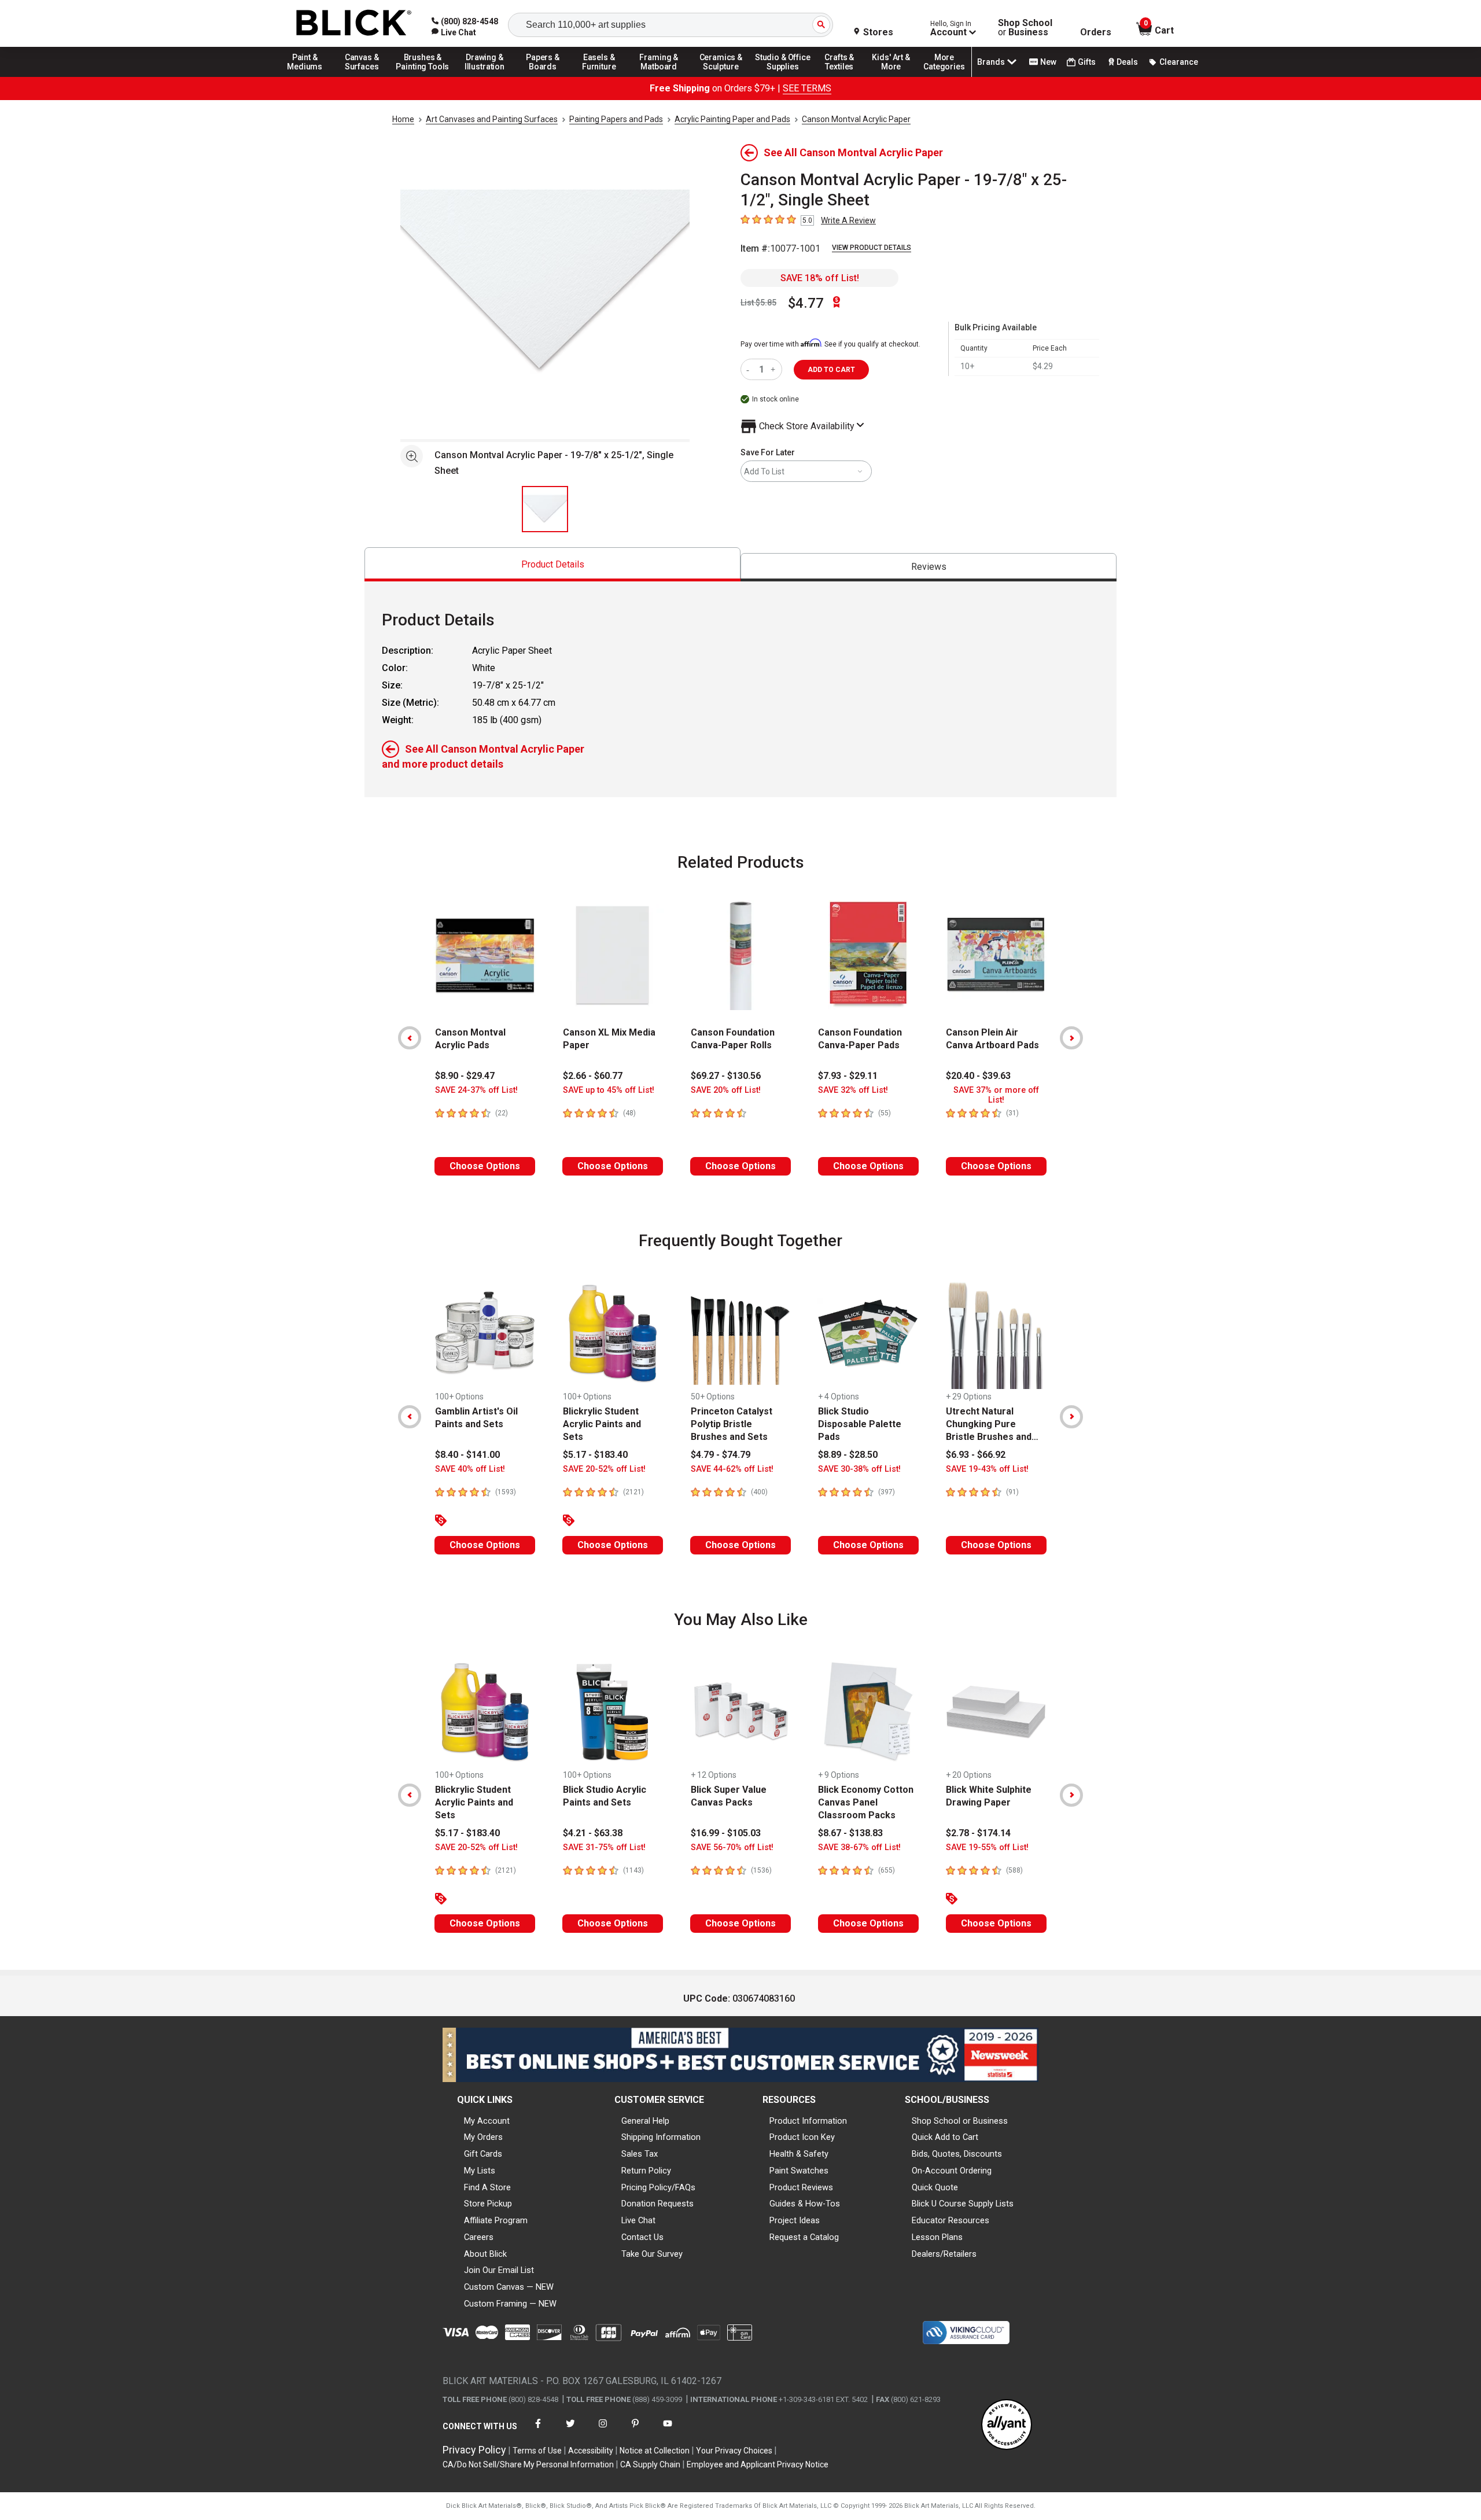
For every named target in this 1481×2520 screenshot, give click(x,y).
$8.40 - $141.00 (467, 1455)
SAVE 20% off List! (726, 1090)
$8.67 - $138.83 (850, 1833)
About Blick (485, 2254)
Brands (991, 62)
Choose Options (485, 1166)
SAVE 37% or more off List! (996, 1095)
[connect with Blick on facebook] (538, 2431)
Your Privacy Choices (734, 2451)
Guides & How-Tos (805, 2204)
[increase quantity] (774, 369)
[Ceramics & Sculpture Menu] (721, 76)
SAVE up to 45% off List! (609, 1090)
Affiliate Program (496, 2220)
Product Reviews (801, 2187)
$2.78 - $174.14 (978, 1833)
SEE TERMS (807, 88)
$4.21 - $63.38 (593, 1833)
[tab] (552, 564)
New (1048, 62)
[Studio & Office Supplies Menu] (783, 76)
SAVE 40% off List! (470, 1469)
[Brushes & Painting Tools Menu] (423, 76)
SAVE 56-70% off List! (732, 1847)
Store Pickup (488, 2204)
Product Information (808, 2121)
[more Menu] (944, 76)
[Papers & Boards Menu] (547, 76)
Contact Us (642, 2237)
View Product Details (872, 248)
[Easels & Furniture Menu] (601, 76)
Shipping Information (661, 2137)
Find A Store (487, 2187)
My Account (487, 2121)
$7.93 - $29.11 (848, 1076)
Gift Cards (483, 2154)
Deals (1127, 62)
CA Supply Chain (650, 2464)
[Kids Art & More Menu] (896, 76)
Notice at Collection (655, 2451)
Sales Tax (640, 2154)
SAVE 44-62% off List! (732, 1469)
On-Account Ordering (952, 2171)
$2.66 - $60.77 (593, 1076)
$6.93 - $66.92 (976, 1455)
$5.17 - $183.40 (595, 1455)
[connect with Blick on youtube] (668, 2431)
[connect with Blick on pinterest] (635, 2431)
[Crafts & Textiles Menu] (845, 76)
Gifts (1087, 62)
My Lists (480, 2171)
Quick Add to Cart (945, 2137)
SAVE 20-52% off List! (604, 1469)
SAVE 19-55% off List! (987, 1847)
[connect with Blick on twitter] (570, 2431)
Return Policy (646, 2171)
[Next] (1071, 1038)
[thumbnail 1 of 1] (545, 509)
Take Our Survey (652, 2254)
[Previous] (410, 1038)
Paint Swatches (799, 2171)
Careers (479, 2237)
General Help (645, 2121)
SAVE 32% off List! (853, 1090)
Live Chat (638, 2220)
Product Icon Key (802, 2137)
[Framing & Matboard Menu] (659, 76)
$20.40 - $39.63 (978, 1076)
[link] (454, 32)
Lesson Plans (937, 2237)
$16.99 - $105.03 (726, 1833)
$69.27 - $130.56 (726, 1076)
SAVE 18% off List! (820, 278)
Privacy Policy (474, 2450)
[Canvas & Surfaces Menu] (363, 76)
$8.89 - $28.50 (848, 1455)
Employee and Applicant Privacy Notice (758, 2464)
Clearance (1179, 62)
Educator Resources (951, 2220)
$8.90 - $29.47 (465, 1076)
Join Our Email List (499, 2270)
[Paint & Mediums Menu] (309, 76)
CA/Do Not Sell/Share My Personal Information (528, 2464)
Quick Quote (935, 2187)
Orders (1096, 32)
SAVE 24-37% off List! (476, 1090)
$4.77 (806, 303)
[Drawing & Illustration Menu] (485, 76)
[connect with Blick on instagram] (603, 2431)
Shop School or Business (960, 2121)
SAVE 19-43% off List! (987, 1469)
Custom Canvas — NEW (509, 2287)
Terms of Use (537, 2451)
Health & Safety (799, 2154)
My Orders (483, 2137)
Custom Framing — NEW (510, 2304)
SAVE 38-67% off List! (859, 1847)
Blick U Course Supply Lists (963, 2204)
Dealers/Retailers (944, 2254)
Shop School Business (1025, 28)
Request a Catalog (804, 2237)
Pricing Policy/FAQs (658, 2187)
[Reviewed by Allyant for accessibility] (1007, 2425)
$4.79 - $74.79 (721, 1455)
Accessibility (591, 2451)
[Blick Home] (354, 23)
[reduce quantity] (750, 369)
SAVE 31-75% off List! (604, 1847)
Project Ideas (795, 2220)
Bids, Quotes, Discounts (957, 2154)
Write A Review (848, 220)
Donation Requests (657, 2204)
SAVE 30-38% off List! (859, 1469)
